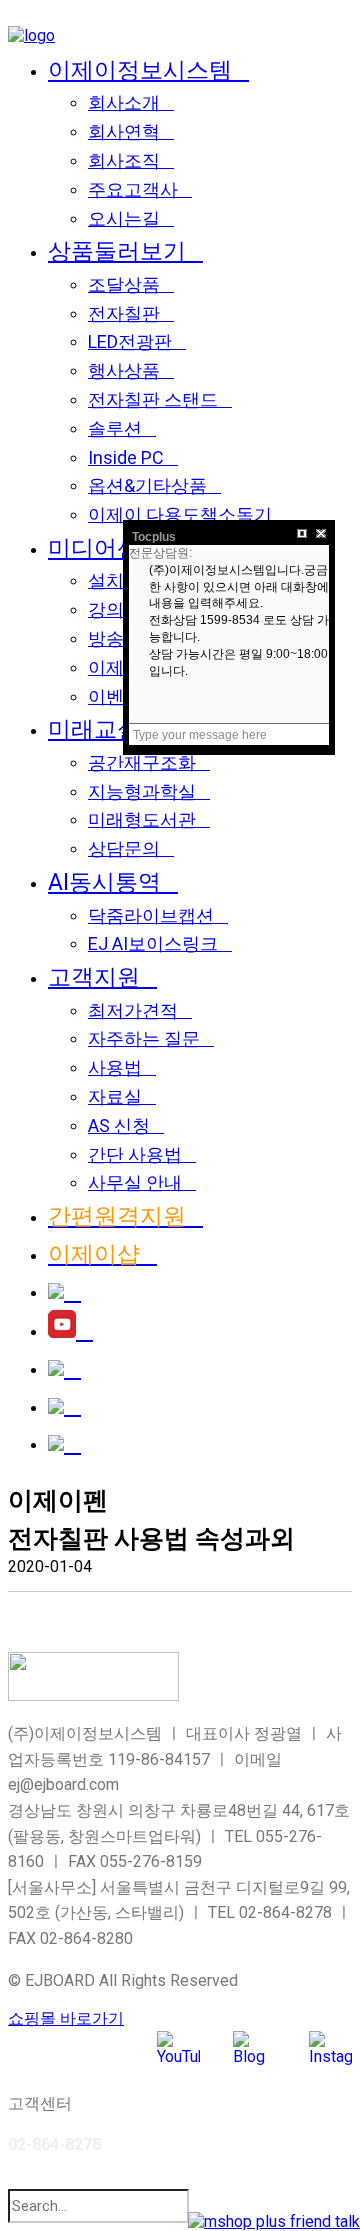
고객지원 (94, 977)
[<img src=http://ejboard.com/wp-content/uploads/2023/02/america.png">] (64, 1443)
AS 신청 (119, 1125)
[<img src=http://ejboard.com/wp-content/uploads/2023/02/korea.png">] (64, 1405)
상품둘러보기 (117, 251)
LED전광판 (130, 341)
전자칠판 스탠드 (153, 399)
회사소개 (124, 102)
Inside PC (126, 457)
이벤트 (115, 696)
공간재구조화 (142, 762)
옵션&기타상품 (147, 485)
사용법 (115, 1067)
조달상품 (124, 284)
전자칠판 (124, 313)
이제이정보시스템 (140, 70)
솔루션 (115, 428)
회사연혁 (124, 131)
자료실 (115, 1096)
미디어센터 (105, 548)
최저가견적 (133, 1010)
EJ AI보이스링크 (153, 943)
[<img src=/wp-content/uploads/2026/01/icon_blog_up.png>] (64, 1291)
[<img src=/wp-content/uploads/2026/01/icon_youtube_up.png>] (70, 1330)
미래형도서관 (142, 819)
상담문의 (124, 848)
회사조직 (124, 160)
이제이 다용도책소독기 (180, 514)
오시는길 (124, 218)
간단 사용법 (135, 1154)
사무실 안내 (135, 1182)
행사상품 (124, 370)
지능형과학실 (142, 791)
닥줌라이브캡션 (151, 915)
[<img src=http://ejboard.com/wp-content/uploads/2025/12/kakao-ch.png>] (64, 1368)
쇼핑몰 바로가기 (66, 2018)
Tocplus (154, 537)
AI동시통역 (104, 882)
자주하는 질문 (144, 1038)
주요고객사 (133, 189)
